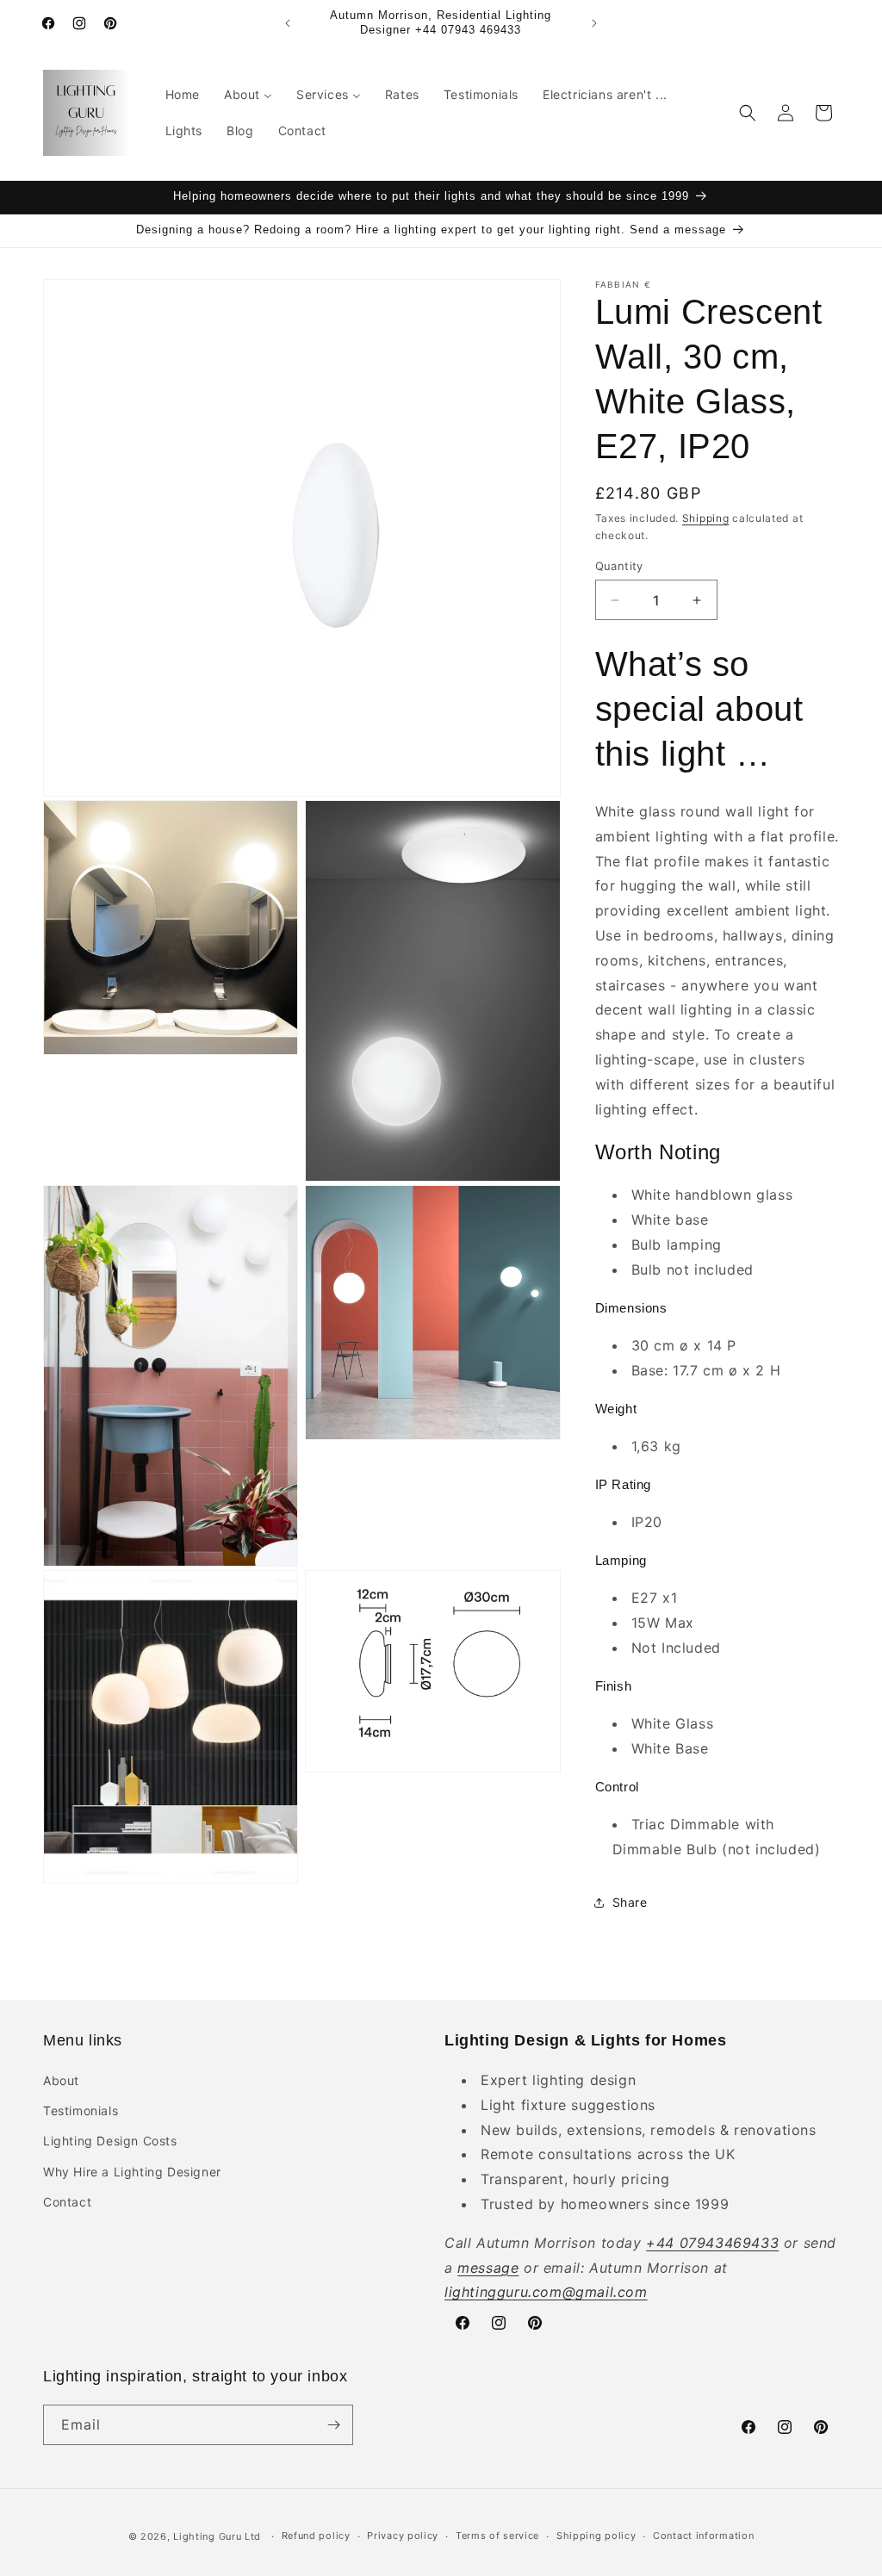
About (61, 2080)
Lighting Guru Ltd (217, 2536)
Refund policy (316, 2536)
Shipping (706, 518)
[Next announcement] (594, 23)
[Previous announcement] (288, 23)
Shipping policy (596, 2536)
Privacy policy (403, 2536)
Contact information (703, 2536)
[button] (748, 113)
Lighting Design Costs (110, 2141)
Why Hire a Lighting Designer (132, 2172)
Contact (67, 2202)
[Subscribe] (333, 2425)
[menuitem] (183, 95)
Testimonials (81, 2110)
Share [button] (630, 1902)
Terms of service (497, 2536)
